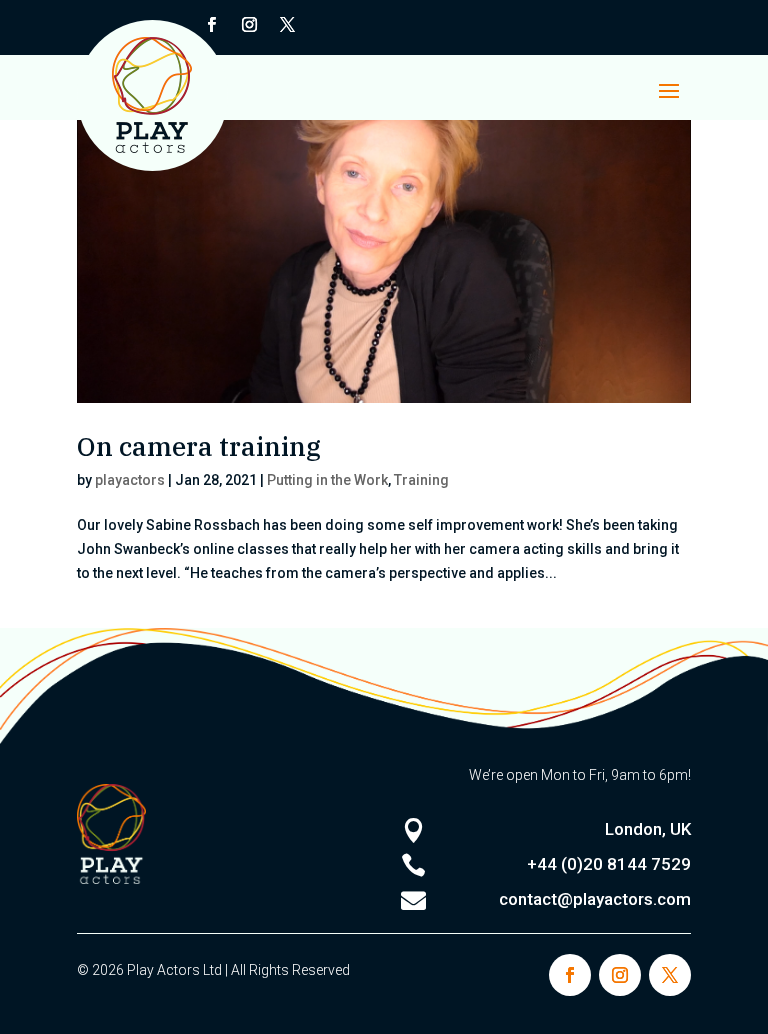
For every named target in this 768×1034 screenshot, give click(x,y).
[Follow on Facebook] (570, 975)
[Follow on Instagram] (250, 25)
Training (421, 480)
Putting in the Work (327, 480)
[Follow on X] (288, 25)
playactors (130, 480)
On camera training (199, 446)
